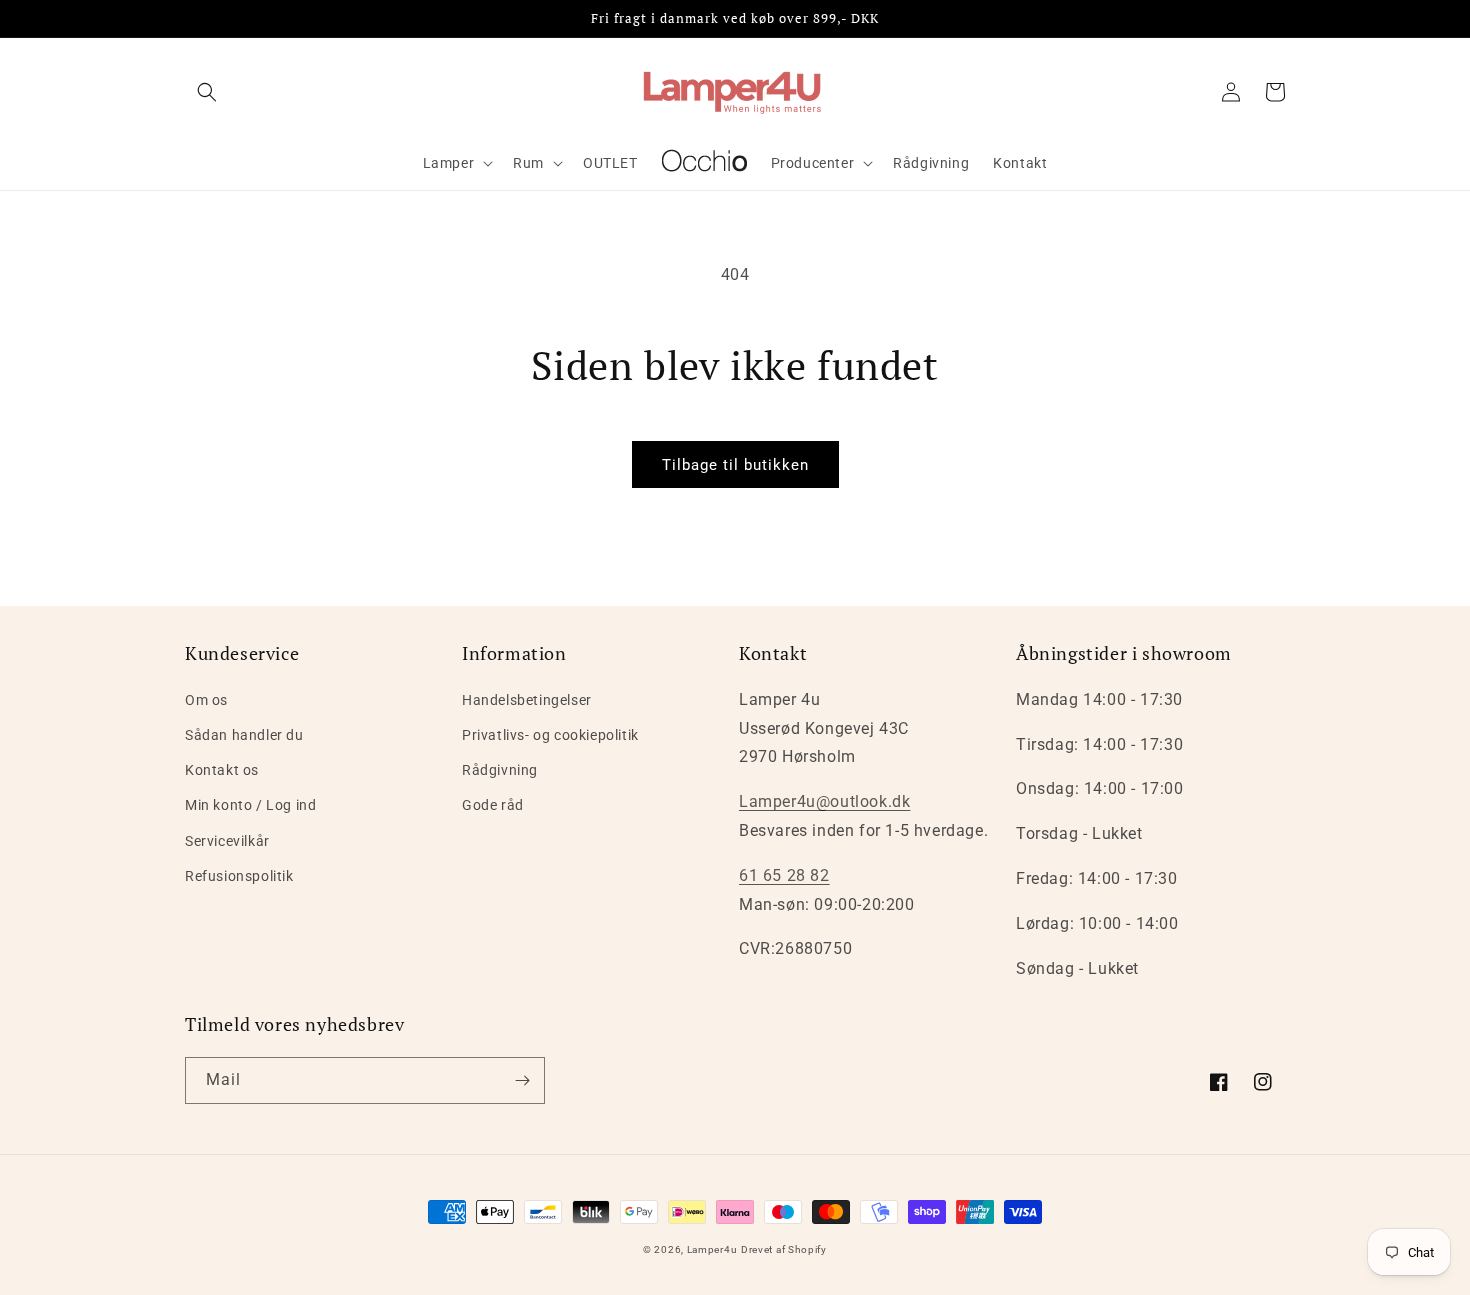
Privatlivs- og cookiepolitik (550, 735)
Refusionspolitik (239, 876)
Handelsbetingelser (527, 700)
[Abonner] (522, 1080)
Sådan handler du (244, 735)
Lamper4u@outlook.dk (824, 801)
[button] (207, 92)
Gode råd (493, 805)
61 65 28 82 (784, 875)
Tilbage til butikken (735, 465)
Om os (206, 700)
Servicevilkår (227, 841)
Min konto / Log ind (250, 805)
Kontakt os (222, 770)
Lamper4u (712, 1249)
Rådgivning (500, 770)
